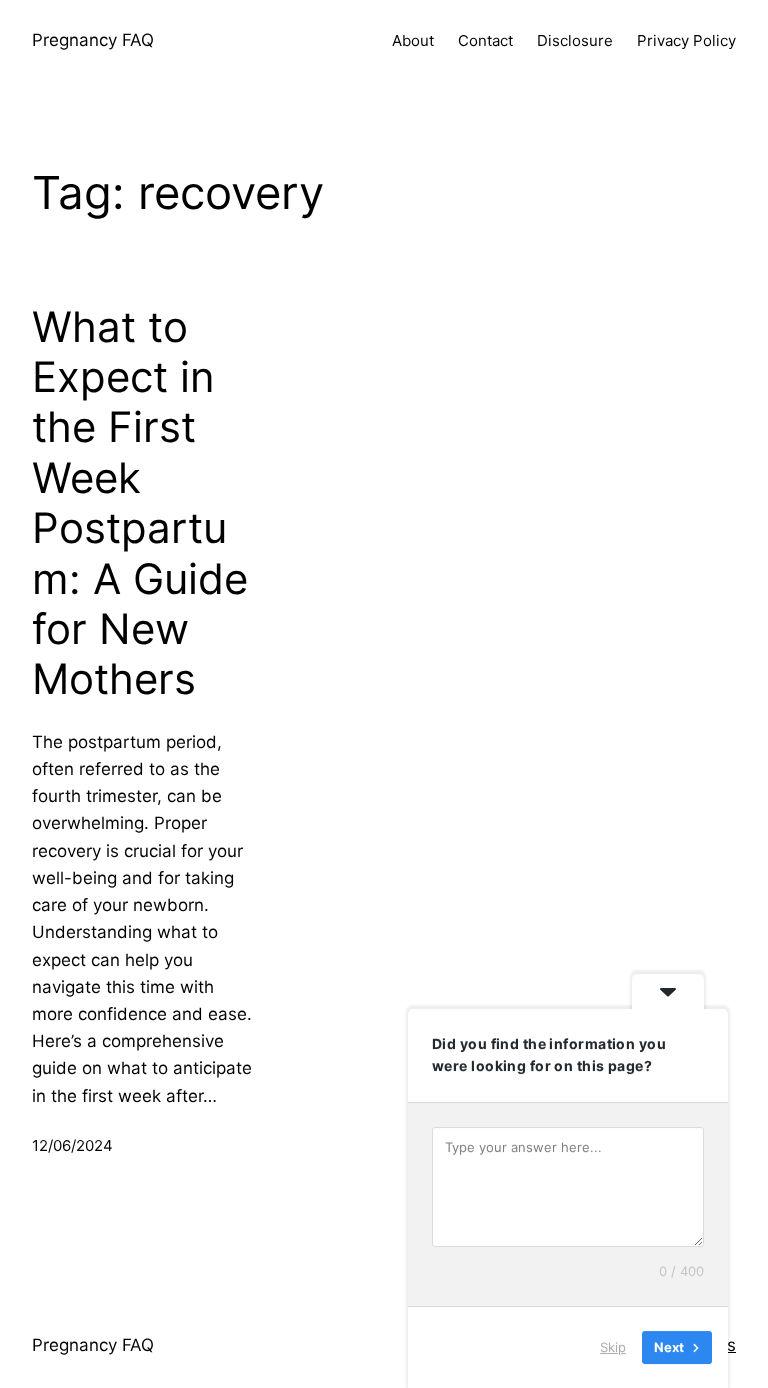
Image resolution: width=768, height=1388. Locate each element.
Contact (485, 40)
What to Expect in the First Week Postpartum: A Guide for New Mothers (140, 503)
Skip (613, 1347)
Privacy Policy (686, 40)
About (413, 40)
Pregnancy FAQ (93, 40)
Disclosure (575, 40)
